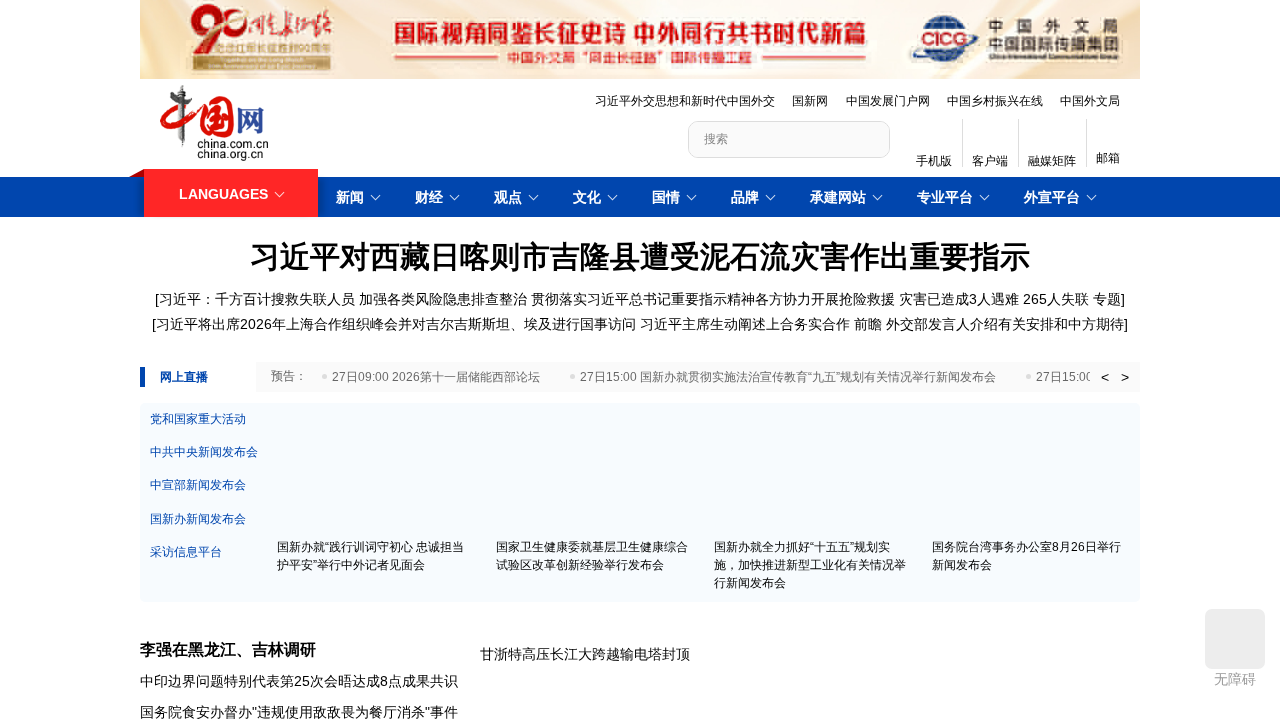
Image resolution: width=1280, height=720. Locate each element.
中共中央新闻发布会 (204, 447)
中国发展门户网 (888, 101)
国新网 (810, 101)
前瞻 (868, 324)
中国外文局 (1090, 101)
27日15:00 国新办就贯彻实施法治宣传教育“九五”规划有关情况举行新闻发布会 (788, 372)
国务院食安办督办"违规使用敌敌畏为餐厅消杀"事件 (299, 707)
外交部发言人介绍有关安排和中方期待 (1005, 324)
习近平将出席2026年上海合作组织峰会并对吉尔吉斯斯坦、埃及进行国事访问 (396, 324)
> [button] (1125, 372)
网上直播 (184, 372)
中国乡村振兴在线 (995, 101)
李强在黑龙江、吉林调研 (228, 644)
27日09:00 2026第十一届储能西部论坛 (436, 372)
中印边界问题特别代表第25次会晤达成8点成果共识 (299, 676)
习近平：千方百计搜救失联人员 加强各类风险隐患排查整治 (343, 299)
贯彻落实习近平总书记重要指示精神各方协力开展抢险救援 (713, 299)
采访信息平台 (186, 547)
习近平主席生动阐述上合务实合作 (745, 324)
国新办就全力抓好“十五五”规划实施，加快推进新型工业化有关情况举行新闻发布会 (810, 560)
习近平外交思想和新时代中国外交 (685, 101)
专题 (1107, 299)
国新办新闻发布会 (198, 514)
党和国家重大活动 (198, 414)
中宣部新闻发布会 (198, 480)
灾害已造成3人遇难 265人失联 (994, 299)
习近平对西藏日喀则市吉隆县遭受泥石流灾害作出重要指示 (640, 256)
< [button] (1105, 372)
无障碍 (1235, 679)
